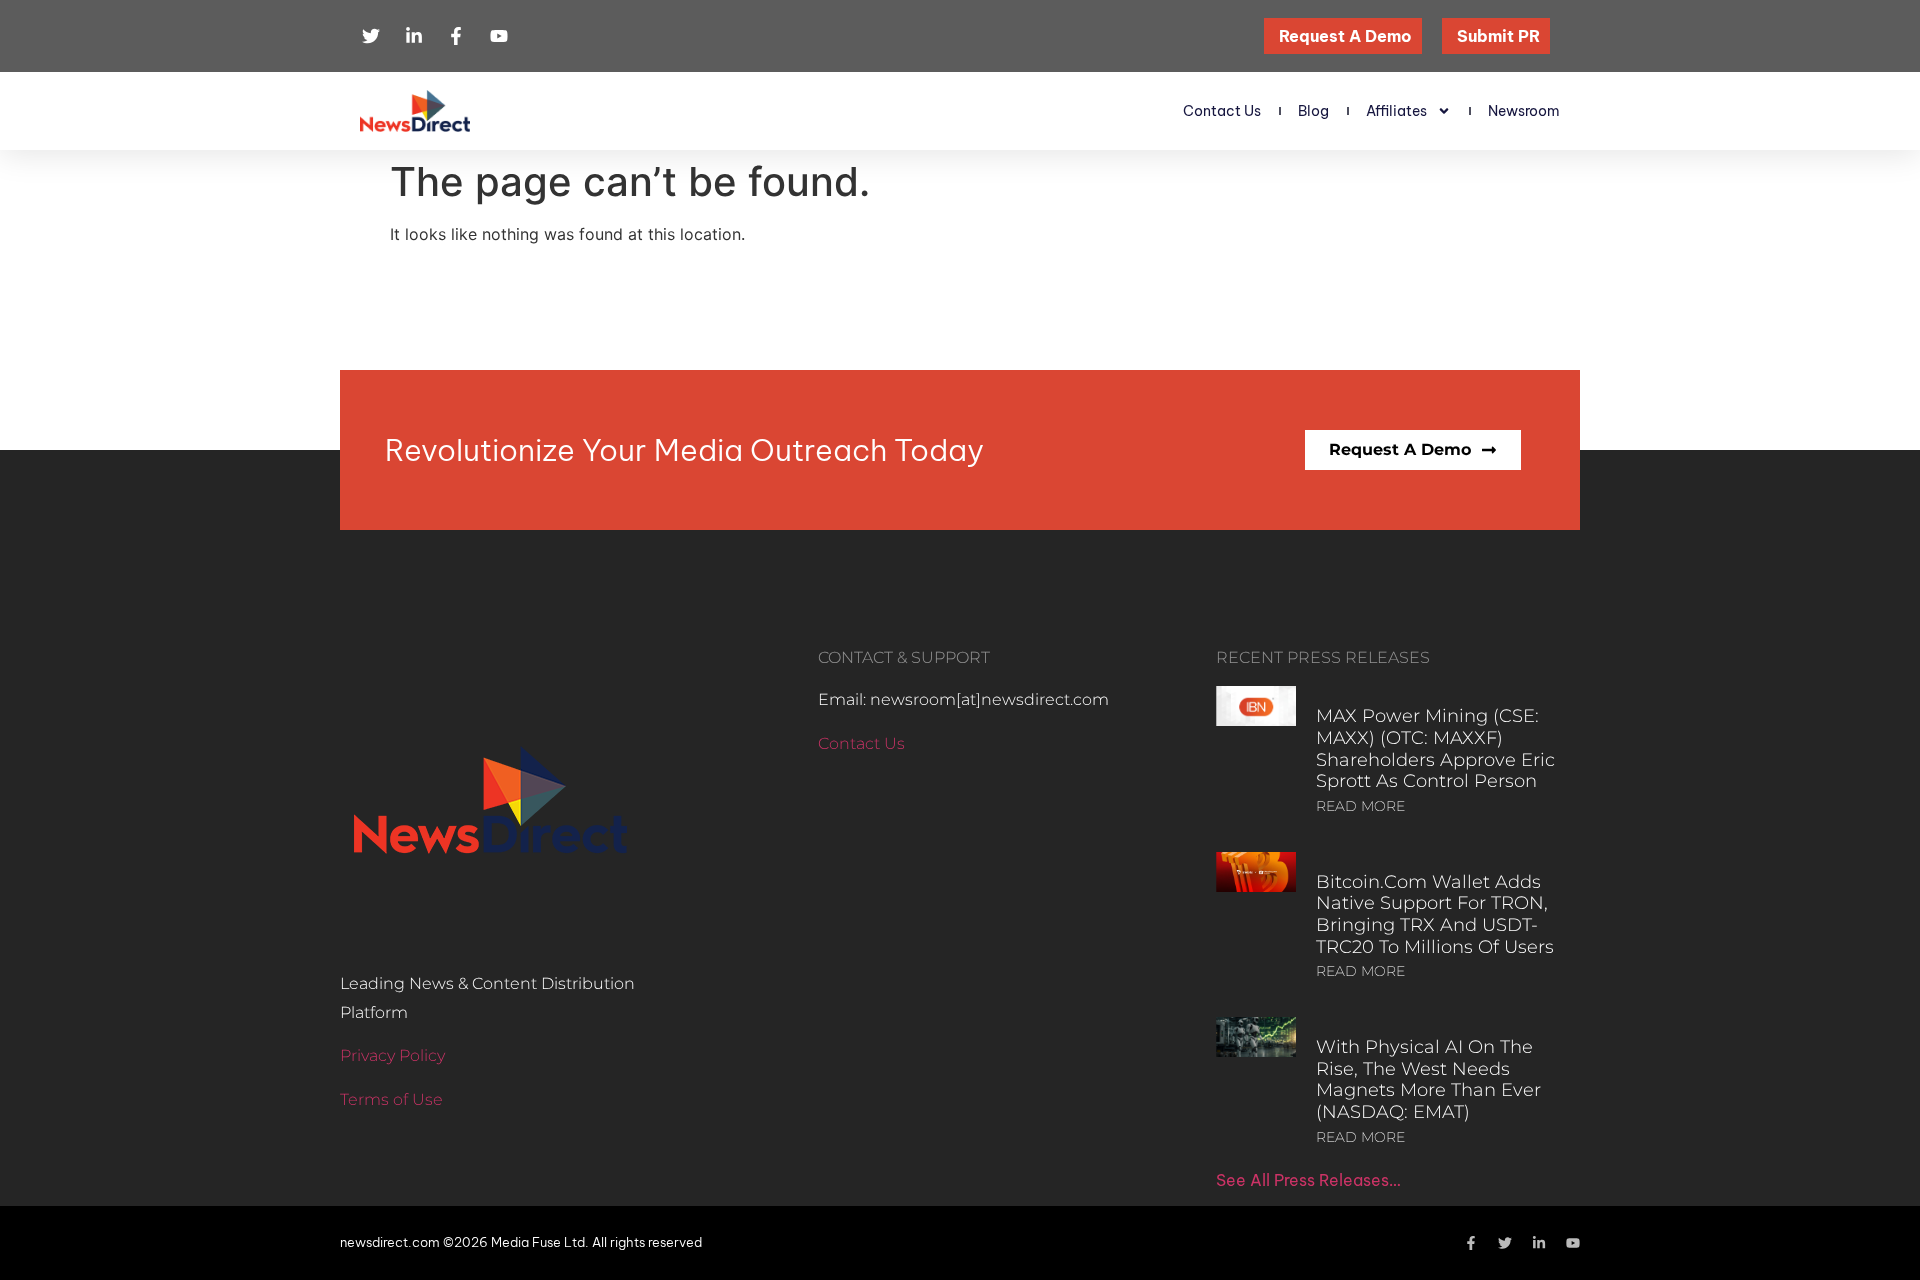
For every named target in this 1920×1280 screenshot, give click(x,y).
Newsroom (1524, 111)
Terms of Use (391, 1099)
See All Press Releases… (1308, 1180)
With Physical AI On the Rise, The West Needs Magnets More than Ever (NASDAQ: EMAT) (1428, 1079)
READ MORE (1360, 806)
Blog (1313, 111)
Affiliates (1396, 111)
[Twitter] (1505, 1243)
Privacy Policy (392, 1055)
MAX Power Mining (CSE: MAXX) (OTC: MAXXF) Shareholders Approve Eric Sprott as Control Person (1435, 748)
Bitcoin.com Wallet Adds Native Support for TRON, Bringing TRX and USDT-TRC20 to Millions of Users (1435, 914)
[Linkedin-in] (1539, 1243)
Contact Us (1222, 111)
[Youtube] (1573, 1243)
